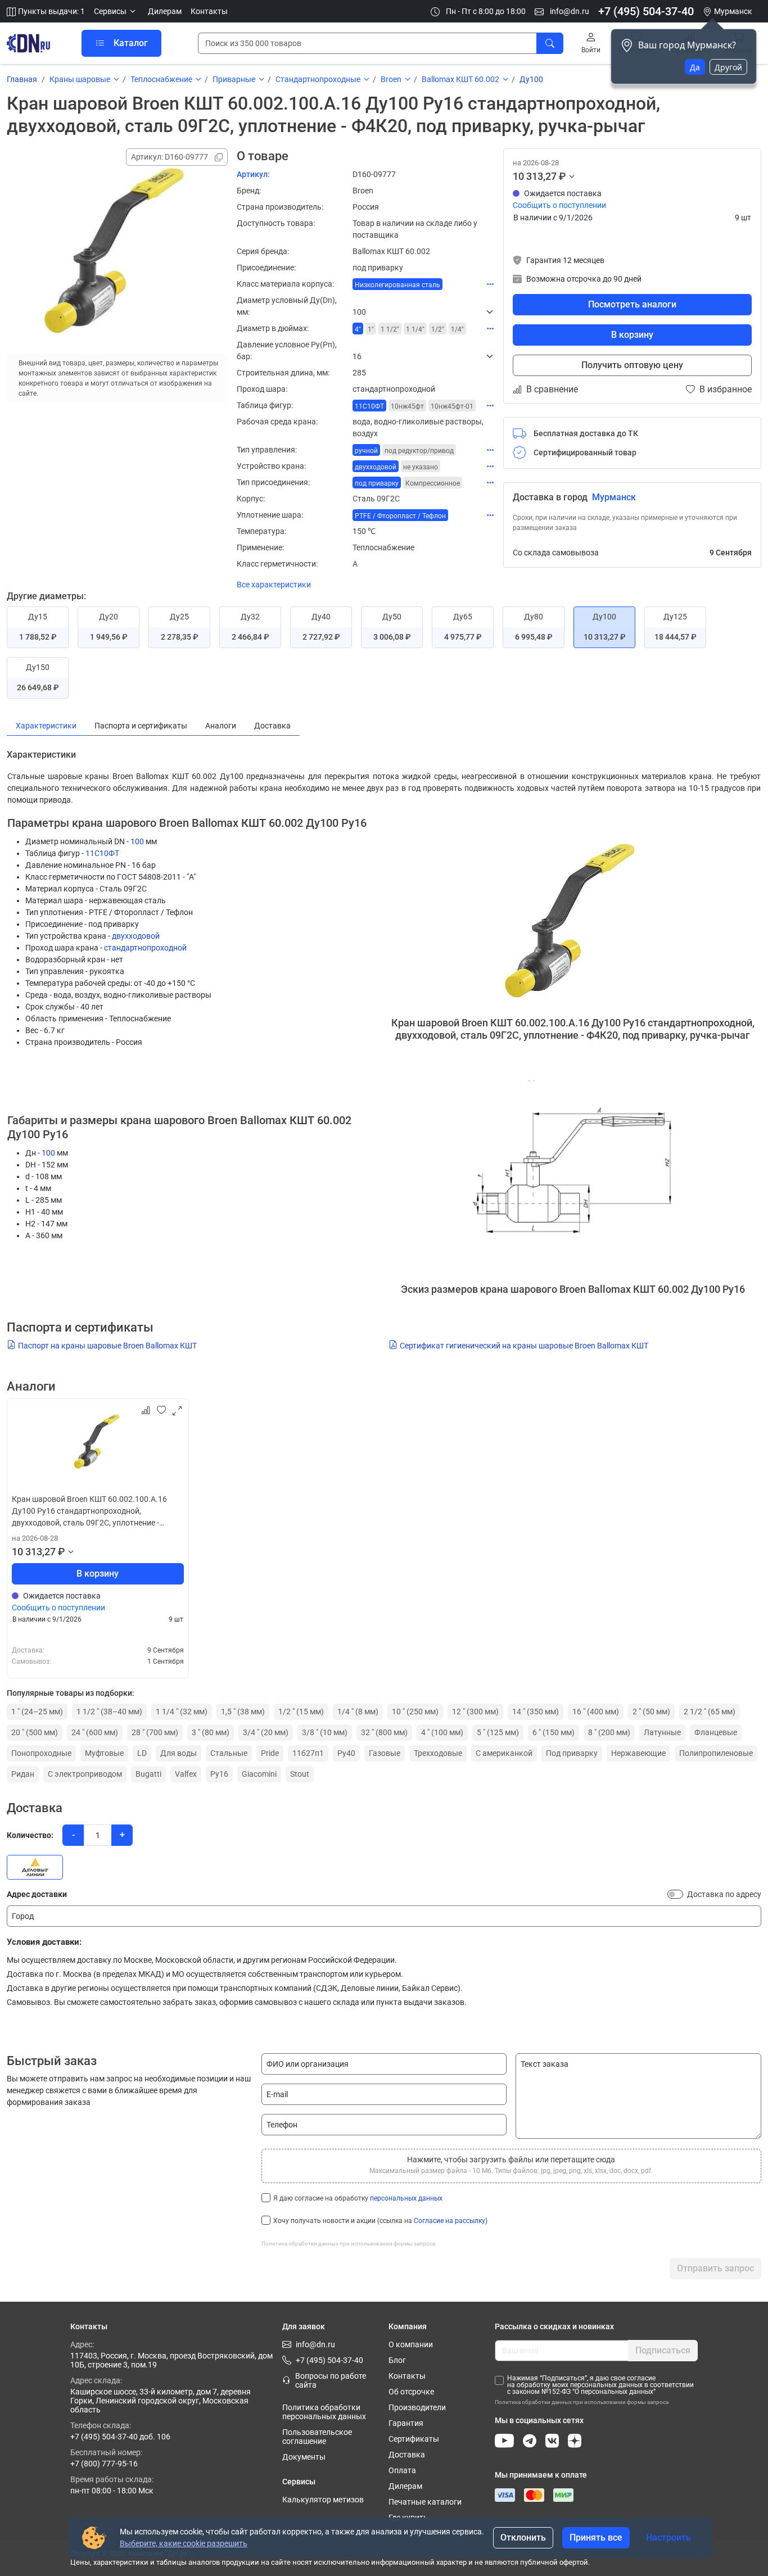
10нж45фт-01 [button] (452, 406)
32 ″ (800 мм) (384, 1732)
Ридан (23, 1774)
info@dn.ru (569, 11)
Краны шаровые (80, 79)
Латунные (662, 1732)
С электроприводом (85, 1774)
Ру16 (219, 1774)
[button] (116, 12)
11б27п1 (308, 1753)
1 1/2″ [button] (390, 329)
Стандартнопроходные (318, 79)
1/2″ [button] (438, 329)
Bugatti (148, 1774)
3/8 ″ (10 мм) (325, 1732)
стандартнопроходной (145, 948)
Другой (728, 67)
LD (142, 1753)
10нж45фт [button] (407, 406)
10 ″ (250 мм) (415, 1712)
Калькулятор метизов (323, 2500)
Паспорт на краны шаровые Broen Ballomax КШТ (107, 1346)
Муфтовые (104, 1753)
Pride (270, 1753)
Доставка (407, 2455)
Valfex (186, 1774)
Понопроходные (41, 1753)
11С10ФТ (102, 853)
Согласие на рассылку (449, 2221)
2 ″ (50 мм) (651, 1712)
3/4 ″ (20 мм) (266, 1732)
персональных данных (406, 2198)
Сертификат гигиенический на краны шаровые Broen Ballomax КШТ (524, 1346)
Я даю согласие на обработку (358, 2198)
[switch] (675, 1894)
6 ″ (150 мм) (554, 1732)
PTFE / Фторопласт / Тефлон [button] (400, 516)
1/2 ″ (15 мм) (301, 1712)
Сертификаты (414, 2439)
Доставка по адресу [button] (724, 1894)
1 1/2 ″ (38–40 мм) (109, 1712)
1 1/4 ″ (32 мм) (182, 1712)
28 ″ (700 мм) (155, 1732)
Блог (397, 2360)
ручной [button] (366, 451)
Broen (391, 79)
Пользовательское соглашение (317, 2437)
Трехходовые (438, 1753)
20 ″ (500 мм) (35, 1732)
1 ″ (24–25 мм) (37, 1712)
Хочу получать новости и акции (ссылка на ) (380, 2221)
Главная (22, 79)
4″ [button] (358, 329)
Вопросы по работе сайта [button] (331, 2380)
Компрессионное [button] (433, 483)
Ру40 (346, 1753)
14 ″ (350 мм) (536, 1712)
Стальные (229, 1753)
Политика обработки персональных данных (324, 2412)
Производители (417, 2407)
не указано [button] (421, 467)
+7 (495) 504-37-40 (646, 11)
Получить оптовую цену (632, 365)
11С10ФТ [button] (369, 406)
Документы (304, 2457)
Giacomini (259, 1774)
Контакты (209, 11)
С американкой (504, 1753)
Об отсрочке (411, 2392)
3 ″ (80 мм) (211, 1732)
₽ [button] (562, 176)
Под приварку (572, 1753)
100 (137, 841)
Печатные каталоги (425, 2502)
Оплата (402, 2470)
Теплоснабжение (161, 79)
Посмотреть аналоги (632, 304)
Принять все (596, 2537)
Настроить (668, 2537)
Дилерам (165, 11)
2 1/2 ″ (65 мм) (710, 1712)
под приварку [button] (377, 483)
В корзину (632, 335)
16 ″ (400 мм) (596, 1712)
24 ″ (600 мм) (95, 1732)
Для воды (179, 1753)
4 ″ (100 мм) (442, 1732)
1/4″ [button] (457, 329)
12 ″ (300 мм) (475, 1712)
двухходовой (136, 936)
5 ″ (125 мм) (498, 1732)
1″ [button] (371, 329)
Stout (300, 1774)
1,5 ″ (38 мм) (243, 1712)
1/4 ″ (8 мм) (358, 1712)
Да (695, 67)
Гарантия (406, 2423)
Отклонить (523, 2537)
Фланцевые (716, 1732)
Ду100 (531, 79)
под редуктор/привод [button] (419, 451)
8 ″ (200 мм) (609, 1732)
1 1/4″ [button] (415, 329)
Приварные (234, 79)
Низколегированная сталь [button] (397, 285)
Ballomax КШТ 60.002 (460, 79)
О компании (411, 2344)
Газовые (385, 1753)
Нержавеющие (638, 1753)
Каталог (131, 43)
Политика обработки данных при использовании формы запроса (348, 2244)
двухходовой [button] (376, 467)
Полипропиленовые (716, 1753)
